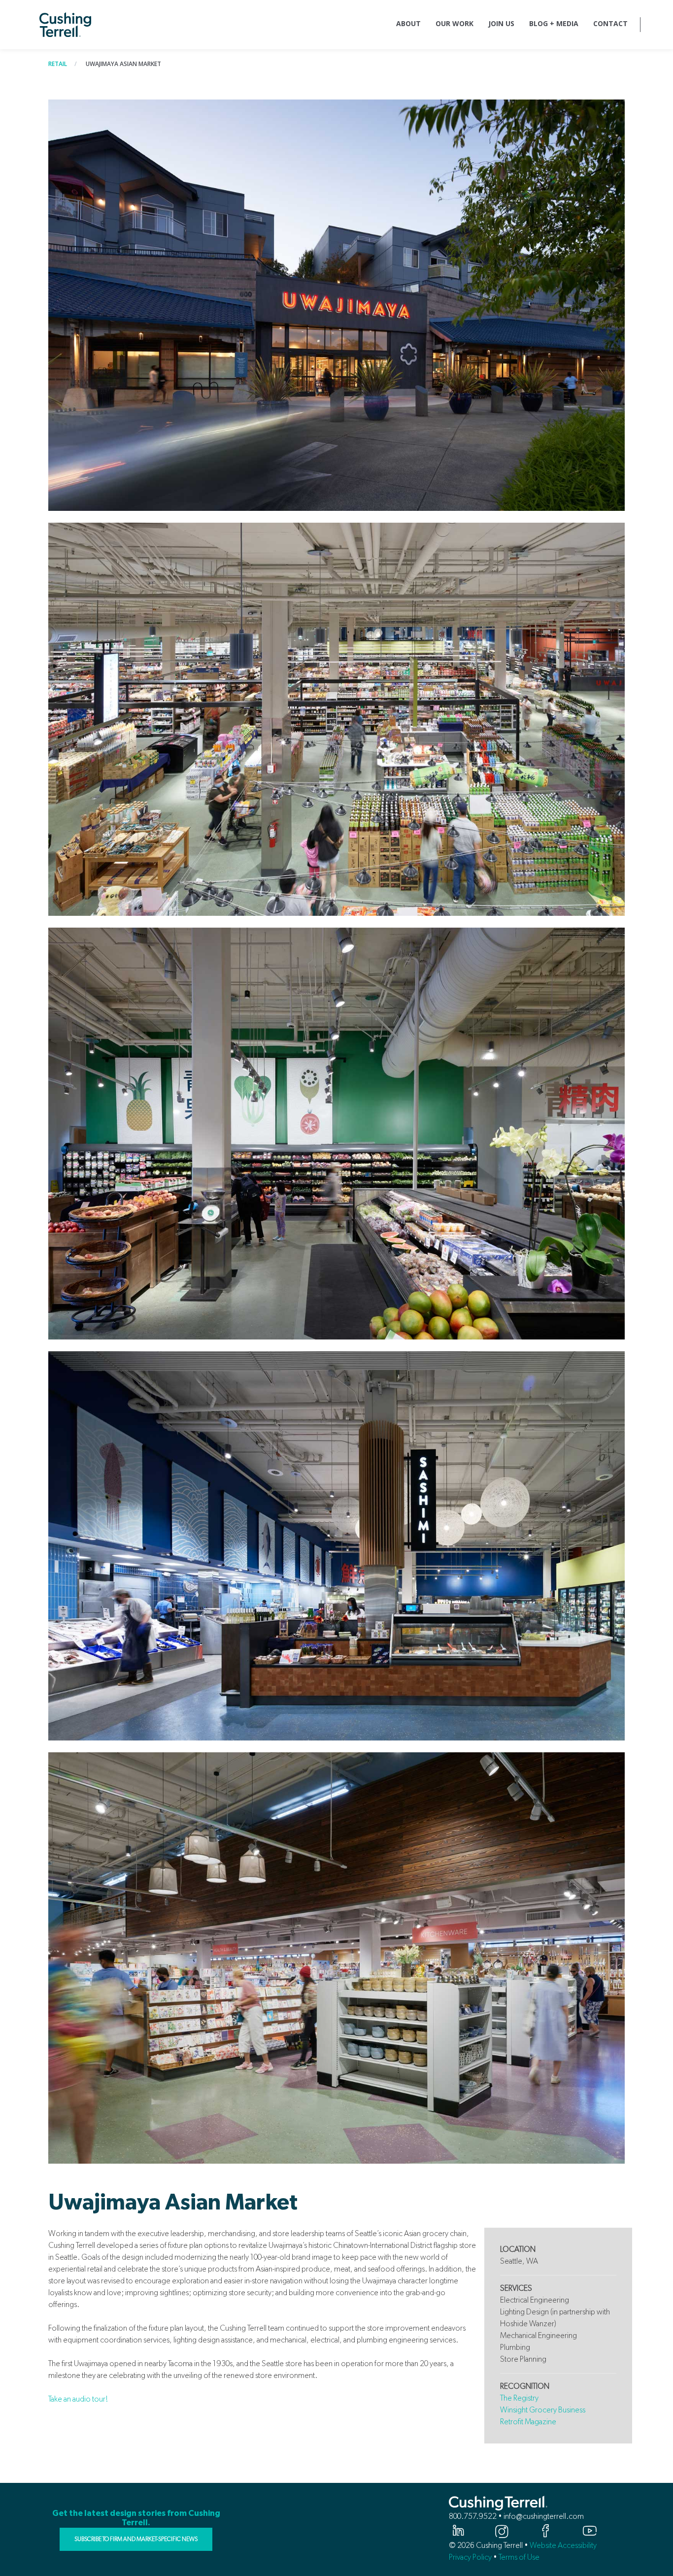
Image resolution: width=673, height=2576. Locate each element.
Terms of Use (519, 2557)
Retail (58, 64)
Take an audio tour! (78, 2399)
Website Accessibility (563, 2545)
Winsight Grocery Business (543, 2410)
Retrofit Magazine (528, 2422)
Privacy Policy (470, 2557)
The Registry (519, 2398)
